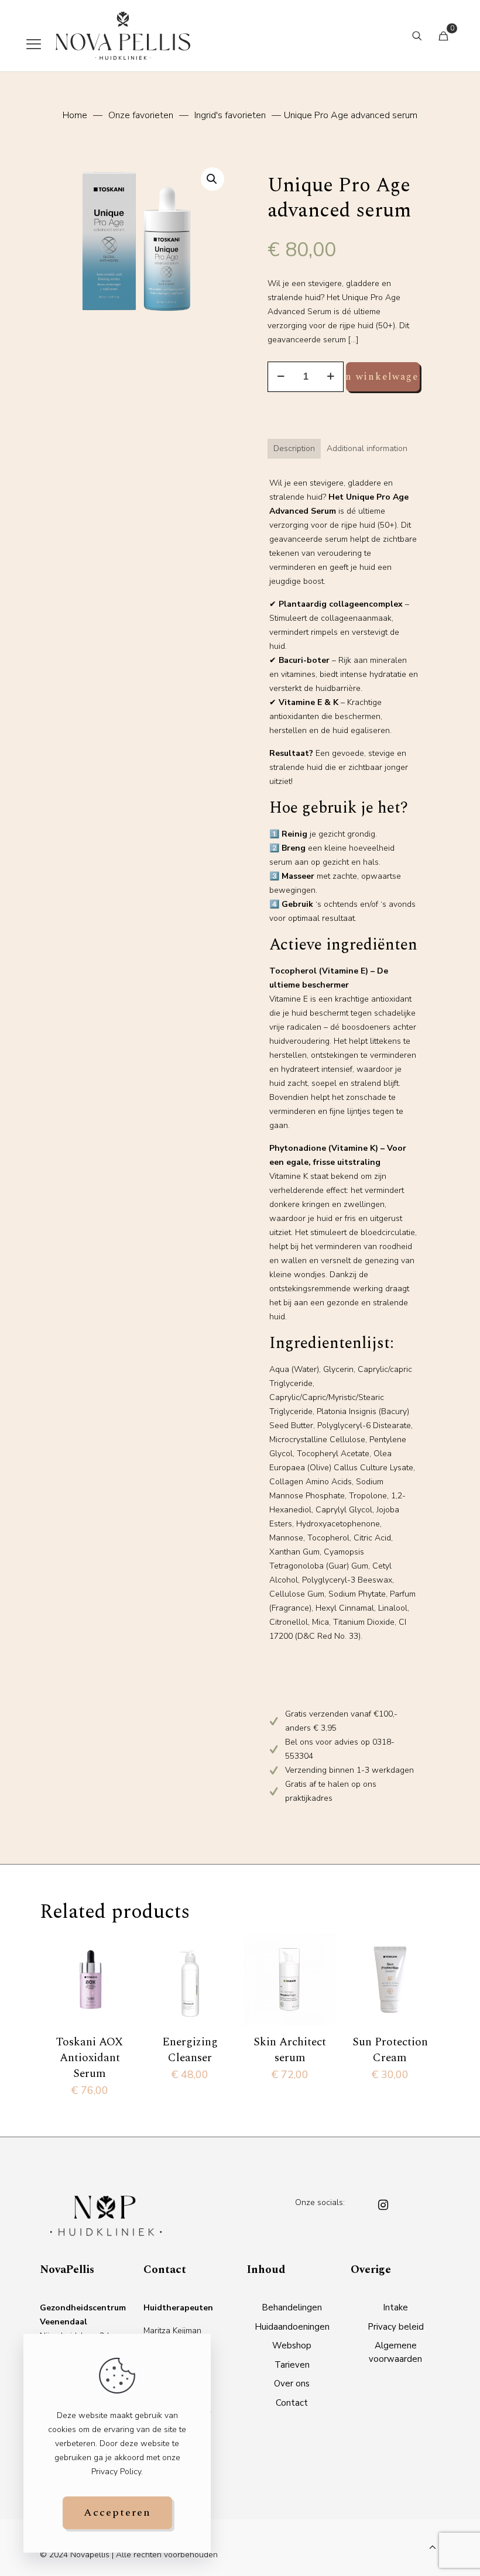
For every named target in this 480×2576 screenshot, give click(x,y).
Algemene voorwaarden (395, 2352)
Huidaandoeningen (292, 2327)
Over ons (292, 2384)
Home (75, 115)
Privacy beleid (396, 2327)
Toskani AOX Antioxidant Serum (90, 2058)
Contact (292, 2403)
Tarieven (292, 2365)
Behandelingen (292, 2307)
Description (294, 448)
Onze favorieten (141, 115)
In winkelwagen (383, 377)
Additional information (367, 448)
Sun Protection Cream (390, 2050)
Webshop (292, 2345)
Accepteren (117, 2513)
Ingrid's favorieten (230, 115)
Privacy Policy (116, 2472)
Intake (395, 2307)
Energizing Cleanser (190, 2050)
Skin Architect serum (290, 2050)
